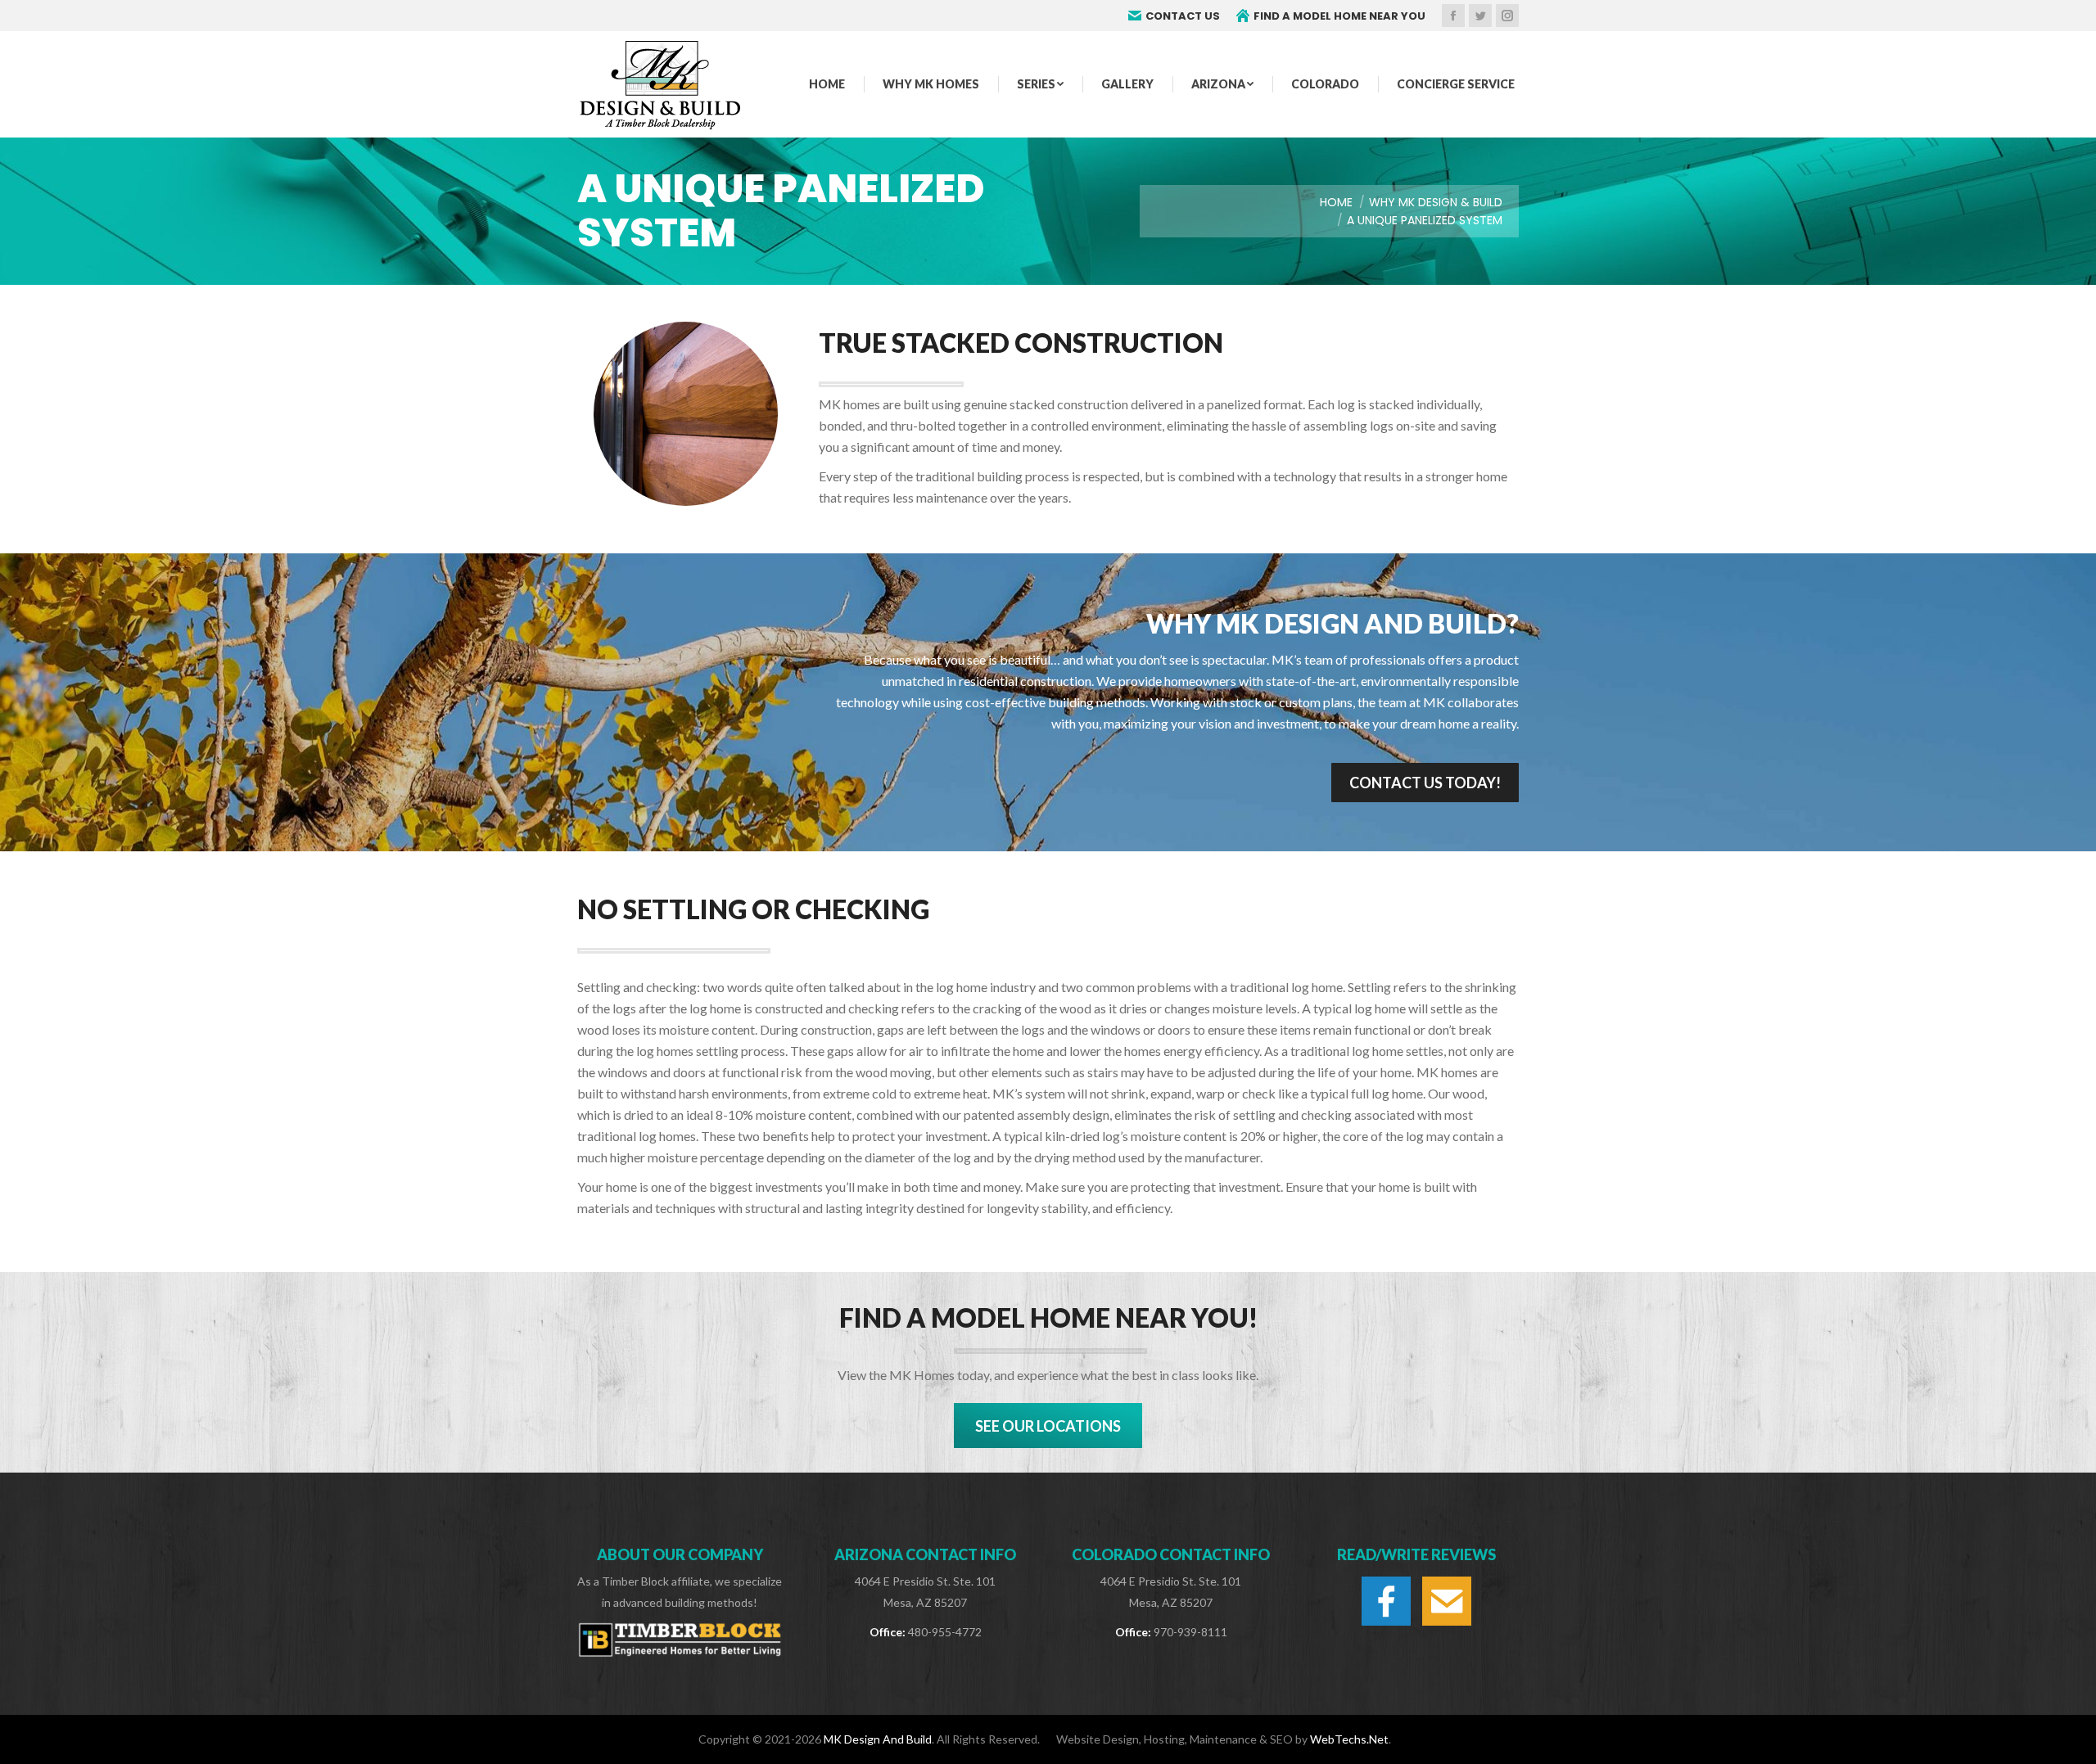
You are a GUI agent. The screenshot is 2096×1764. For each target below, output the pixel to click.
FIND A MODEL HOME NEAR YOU (1339, 16)
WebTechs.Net (1349, 1739)
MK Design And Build (878, 1739)
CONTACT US (1183, 16)
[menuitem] (827, 84)
